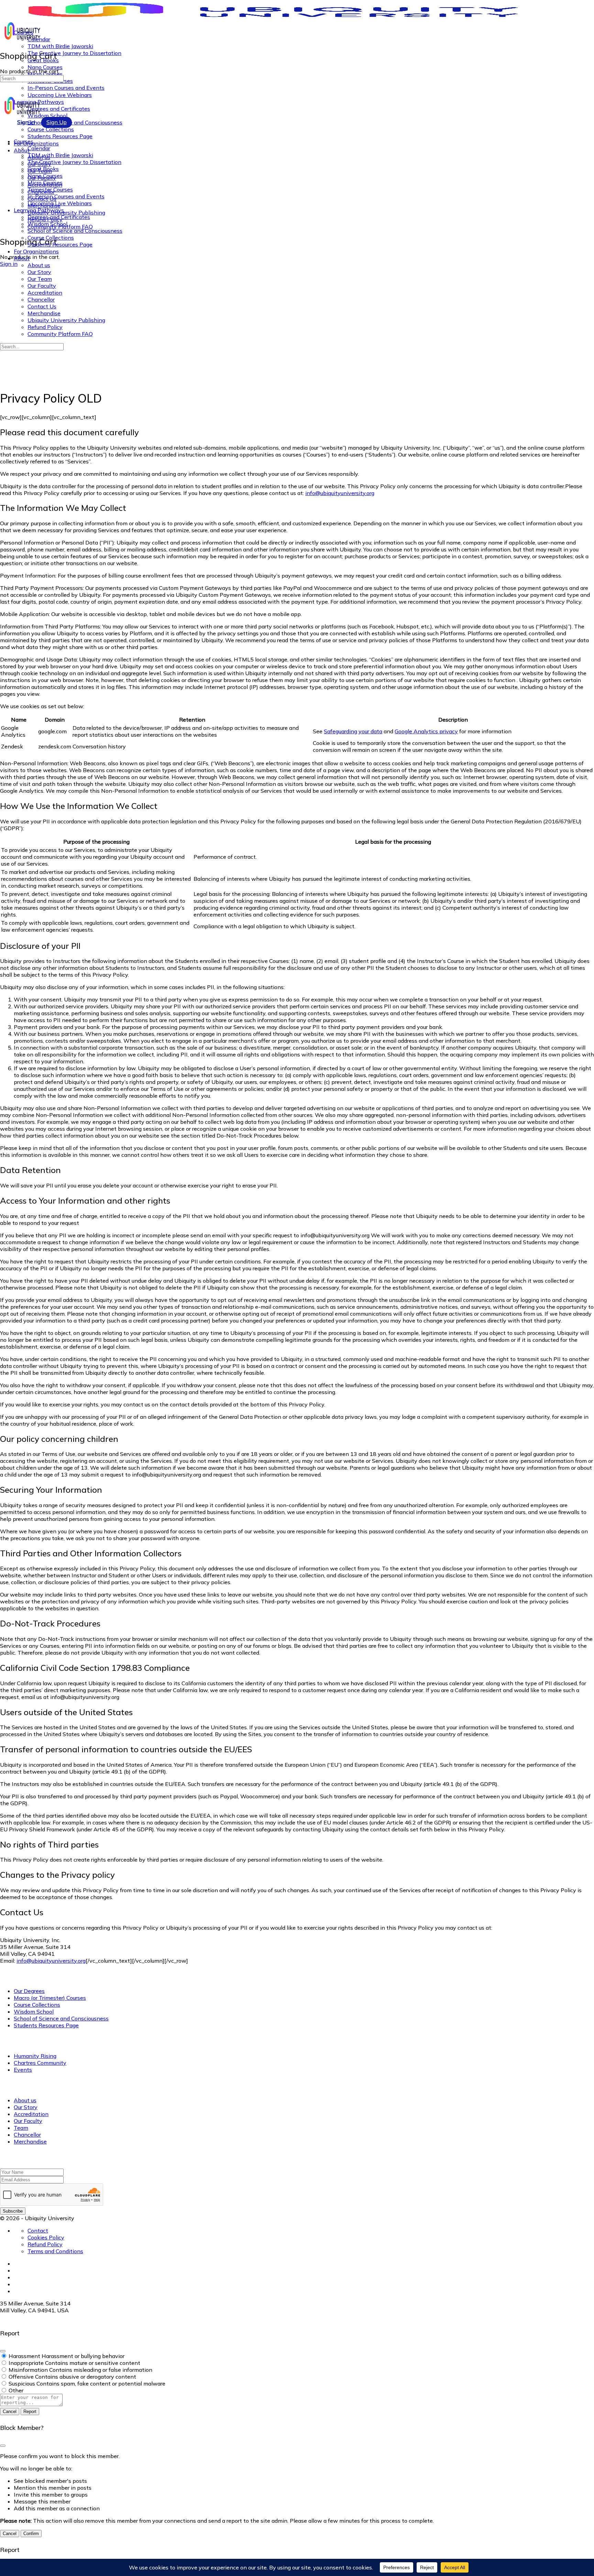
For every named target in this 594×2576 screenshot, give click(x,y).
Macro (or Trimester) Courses (50, 1998)
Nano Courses (45, 176)
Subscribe (13, 2211)
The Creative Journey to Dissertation (74, 162)
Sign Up (57, 122)
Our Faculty (42, 286)
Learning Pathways (39, 210)
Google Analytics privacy (426, 731)
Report (30, 2411)
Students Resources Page (60, 244)
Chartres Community (40, 2063)
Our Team (40, 279)
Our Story (39, 272)
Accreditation (45, 293)
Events (23, 2070)
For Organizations (36, 251)
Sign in (9, 264)
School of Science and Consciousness (75, 231)
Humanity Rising (35, 2056)
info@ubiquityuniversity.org (340, 493)
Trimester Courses (50, 189)
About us (39, 265)
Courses (24, 141)
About (22, 258)
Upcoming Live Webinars (60, 203)
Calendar (39, 148)
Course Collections (51, 238)
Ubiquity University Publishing (66, 320)
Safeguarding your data (353, 731)
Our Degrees (29, 1991)
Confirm (31, 2534)
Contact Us (42, 306)
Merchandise (44, 313)
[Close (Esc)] (3, 2351)
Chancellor (41, 299)
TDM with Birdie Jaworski (60, 155)
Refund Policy (45, 327)
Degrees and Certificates (59, 217)
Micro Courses (45, 183)
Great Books (43, 169)
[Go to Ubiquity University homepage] (285, 17)
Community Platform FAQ (60, 334)
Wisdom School (47, 224)
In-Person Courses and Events (66, 196)
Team (21, 2128)
